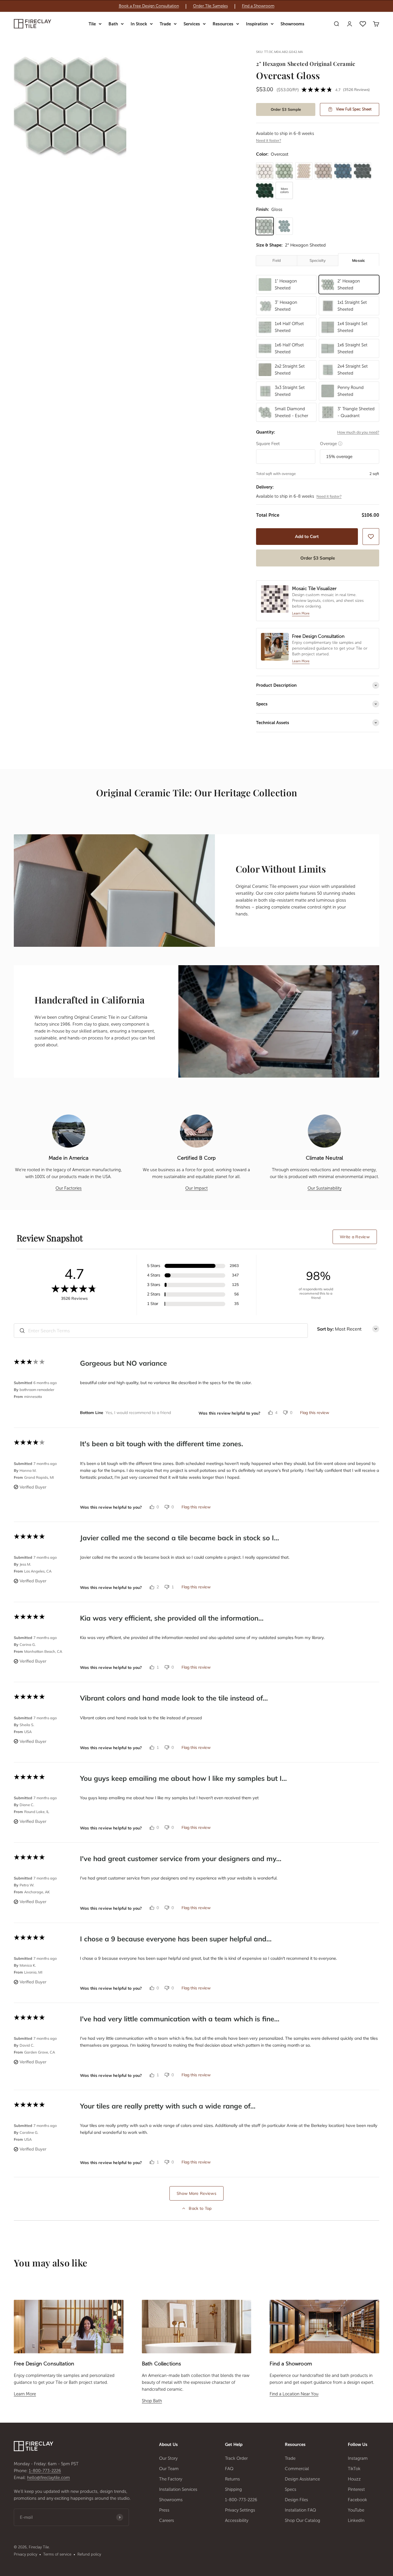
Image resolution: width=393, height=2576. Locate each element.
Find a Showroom (258, 6)
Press (164, 2510)
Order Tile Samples (210, 6)
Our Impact (197, 1188)
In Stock (139, 24)
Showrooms (292, 24)
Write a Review (355, 1237)
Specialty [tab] (318, 260)
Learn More (25, 2394)
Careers (167, 2520)
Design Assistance (302, 2479)
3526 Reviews (356, 89)
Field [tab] (277, 260)
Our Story (168, 2458)
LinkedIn (356, 2520)
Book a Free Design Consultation (149, 6)
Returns (232, 2479)
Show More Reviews (197, 2193)
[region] (197, 6)
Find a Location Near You (294, 2394)
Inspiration (257, 24)
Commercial (297, 2469)
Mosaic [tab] (359, 260)
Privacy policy (25, 2554)
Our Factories (69, 1188)
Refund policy (89, 2554)
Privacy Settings (240, 2510)
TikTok (354, 2469)
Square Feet (268, 443)
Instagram (358, 2458)
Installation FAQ (301, 2510)
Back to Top (200, 2208)
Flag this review (315, 1413)
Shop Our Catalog (303, 2520)
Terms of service (57, 2554)
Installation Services (178, 2489)
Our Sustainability (325, 1188)
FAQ (229, 2469)
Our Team (169, 2469)
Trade (165, 24)
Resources (223, 24)
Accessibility (237, 2520)
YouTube (356, 2510)
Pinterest (356, 2489)
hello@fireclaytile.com (48, 2478)
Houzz (354, 2479)
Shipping (233, 2489)
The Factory (171, 2479)
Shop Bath (152, 2401)
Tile (92, 24)
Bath (113, 24)
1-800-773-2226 (45, 2471)
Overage (331, 443)
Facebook (357, 2500)
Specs (291, 2489)
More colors (284, 190)
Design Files (296, 2500)
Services (192, 24)
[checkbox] (371, 537)
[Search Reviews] (22, 1331)
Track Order (236, 2458)
